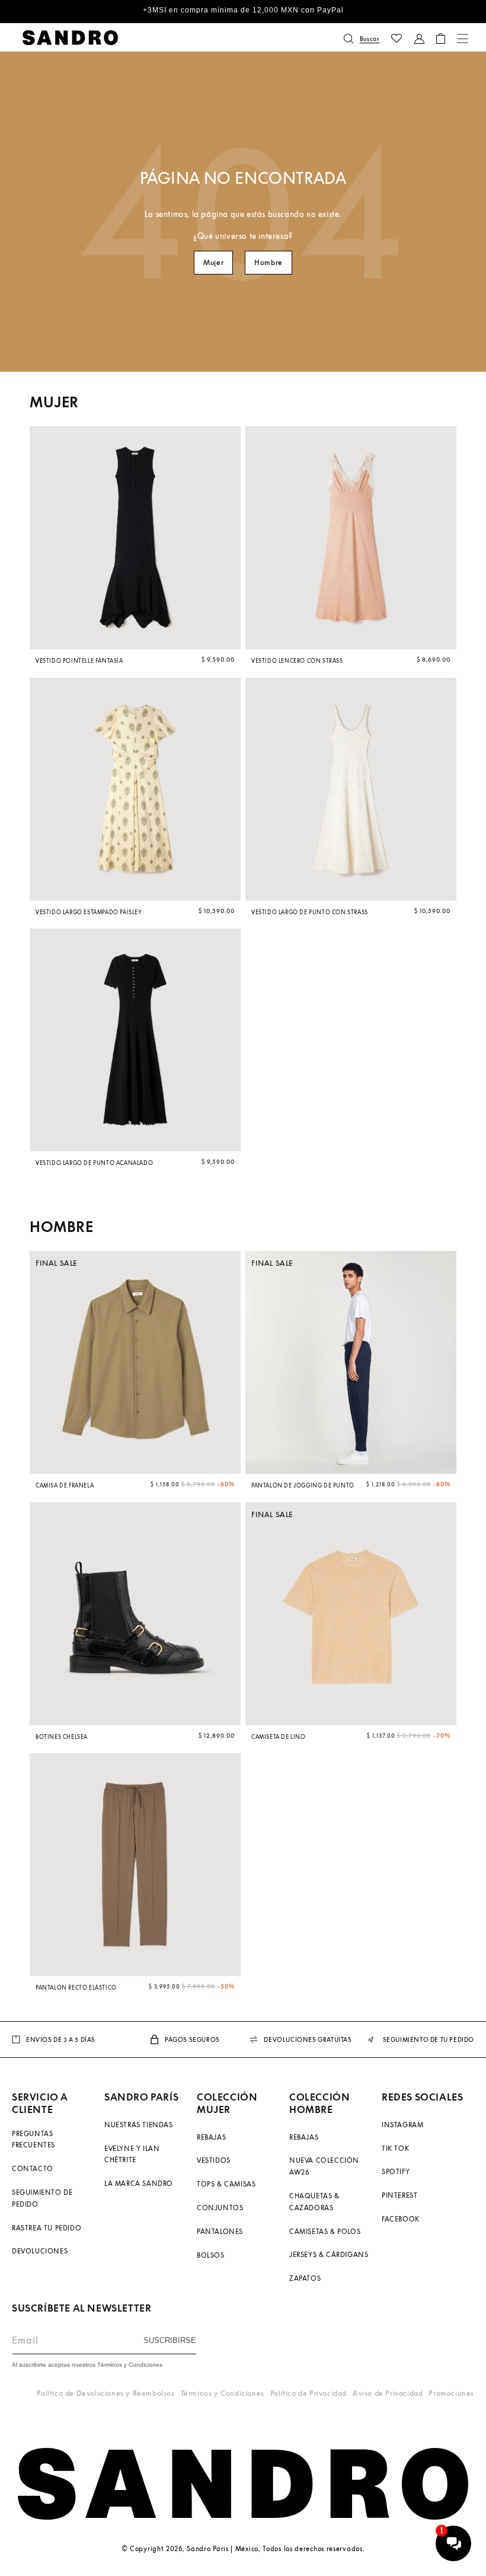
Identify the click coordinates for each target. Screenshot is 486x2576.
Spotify (396, 2171)
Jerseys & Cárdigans (329, 2254)
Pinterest (399, 2195)
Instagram (402, 2125)
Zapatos (305, 2278)
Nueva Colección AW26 (324, 2166)
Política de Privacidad (308, 2393)
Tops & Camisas (226, 2184)
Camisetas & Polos (325, 2231)
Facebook (401, 2219)
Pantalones (220, 2231)
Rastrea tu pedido (47, 2228)
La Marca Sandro (139, 2183)
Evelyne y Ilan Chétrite (132, 2154)
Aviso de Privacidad (388, 2393)
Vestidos (214, 2160)
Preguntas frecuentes (33, 2139)
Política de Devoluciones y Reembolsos (105, 2393)
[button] (362, 39)
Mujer (213, 262)
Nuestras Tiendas (139, 2125)
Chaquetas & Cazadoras (314, 2202)
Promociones (451, 2393)
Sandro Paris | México (223, 2548)
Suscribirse (170, 2340)
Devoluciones (40, 2251)
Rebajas (211, 2137)
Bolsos (211, 2255)
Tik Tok (395, 2148)
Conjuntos (220, 2208)
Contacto (33, 2168)
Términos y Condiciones (223, 2393)
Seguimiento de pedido (42, 2198)
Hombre (268, 262)
